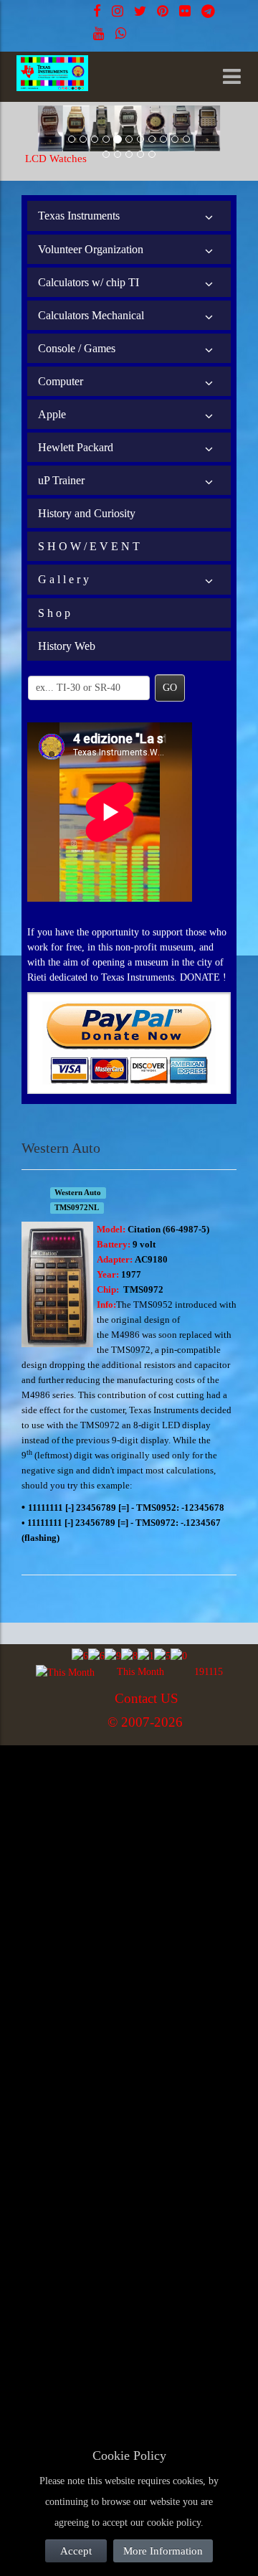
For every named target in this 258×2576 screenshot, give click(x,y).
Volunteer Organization (91, 249)
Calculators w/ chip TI (89, 282)
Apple (52, 414)
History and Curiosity (87, 513)
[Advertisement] (129, 1882)
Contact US (147, 1698)
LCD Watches (56, 159)
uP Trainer (61, 480)
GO (170, 688)
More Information (163, 2551)
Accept (76, 2551)
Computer (61, 381)
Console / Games (77, 348)
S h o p (54, 613)
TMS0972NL (77, 1208)
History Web (67, 646)
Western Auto (78, 1193)
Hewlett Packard (76, 447)
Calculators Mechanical (91, 315)
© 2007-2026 (145, 1722)
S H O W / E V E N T (89, 546)
